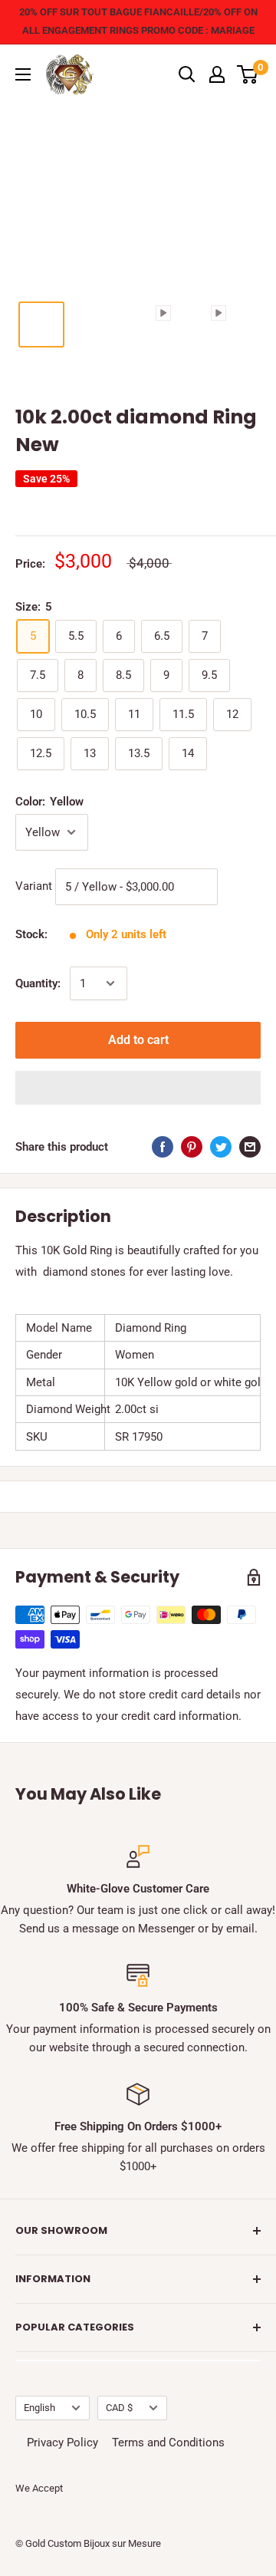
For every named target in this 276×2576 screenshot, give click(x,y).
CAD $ (119, 2408)
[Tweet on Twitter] (221, 1146)
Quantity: (38, 983)
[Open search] (187, 74)
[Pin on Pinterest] (192, 1146)
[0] (248, 74)
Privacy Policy (62, 2443)
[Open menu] (23, 74)
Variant (34, 886)
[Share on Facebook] (163, 1146)
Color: (49, 802)
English (39, 2408)
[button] (138, 1088)
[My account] (217, 74)
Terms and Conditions (168, 2443)
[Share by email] (250, 1146)
